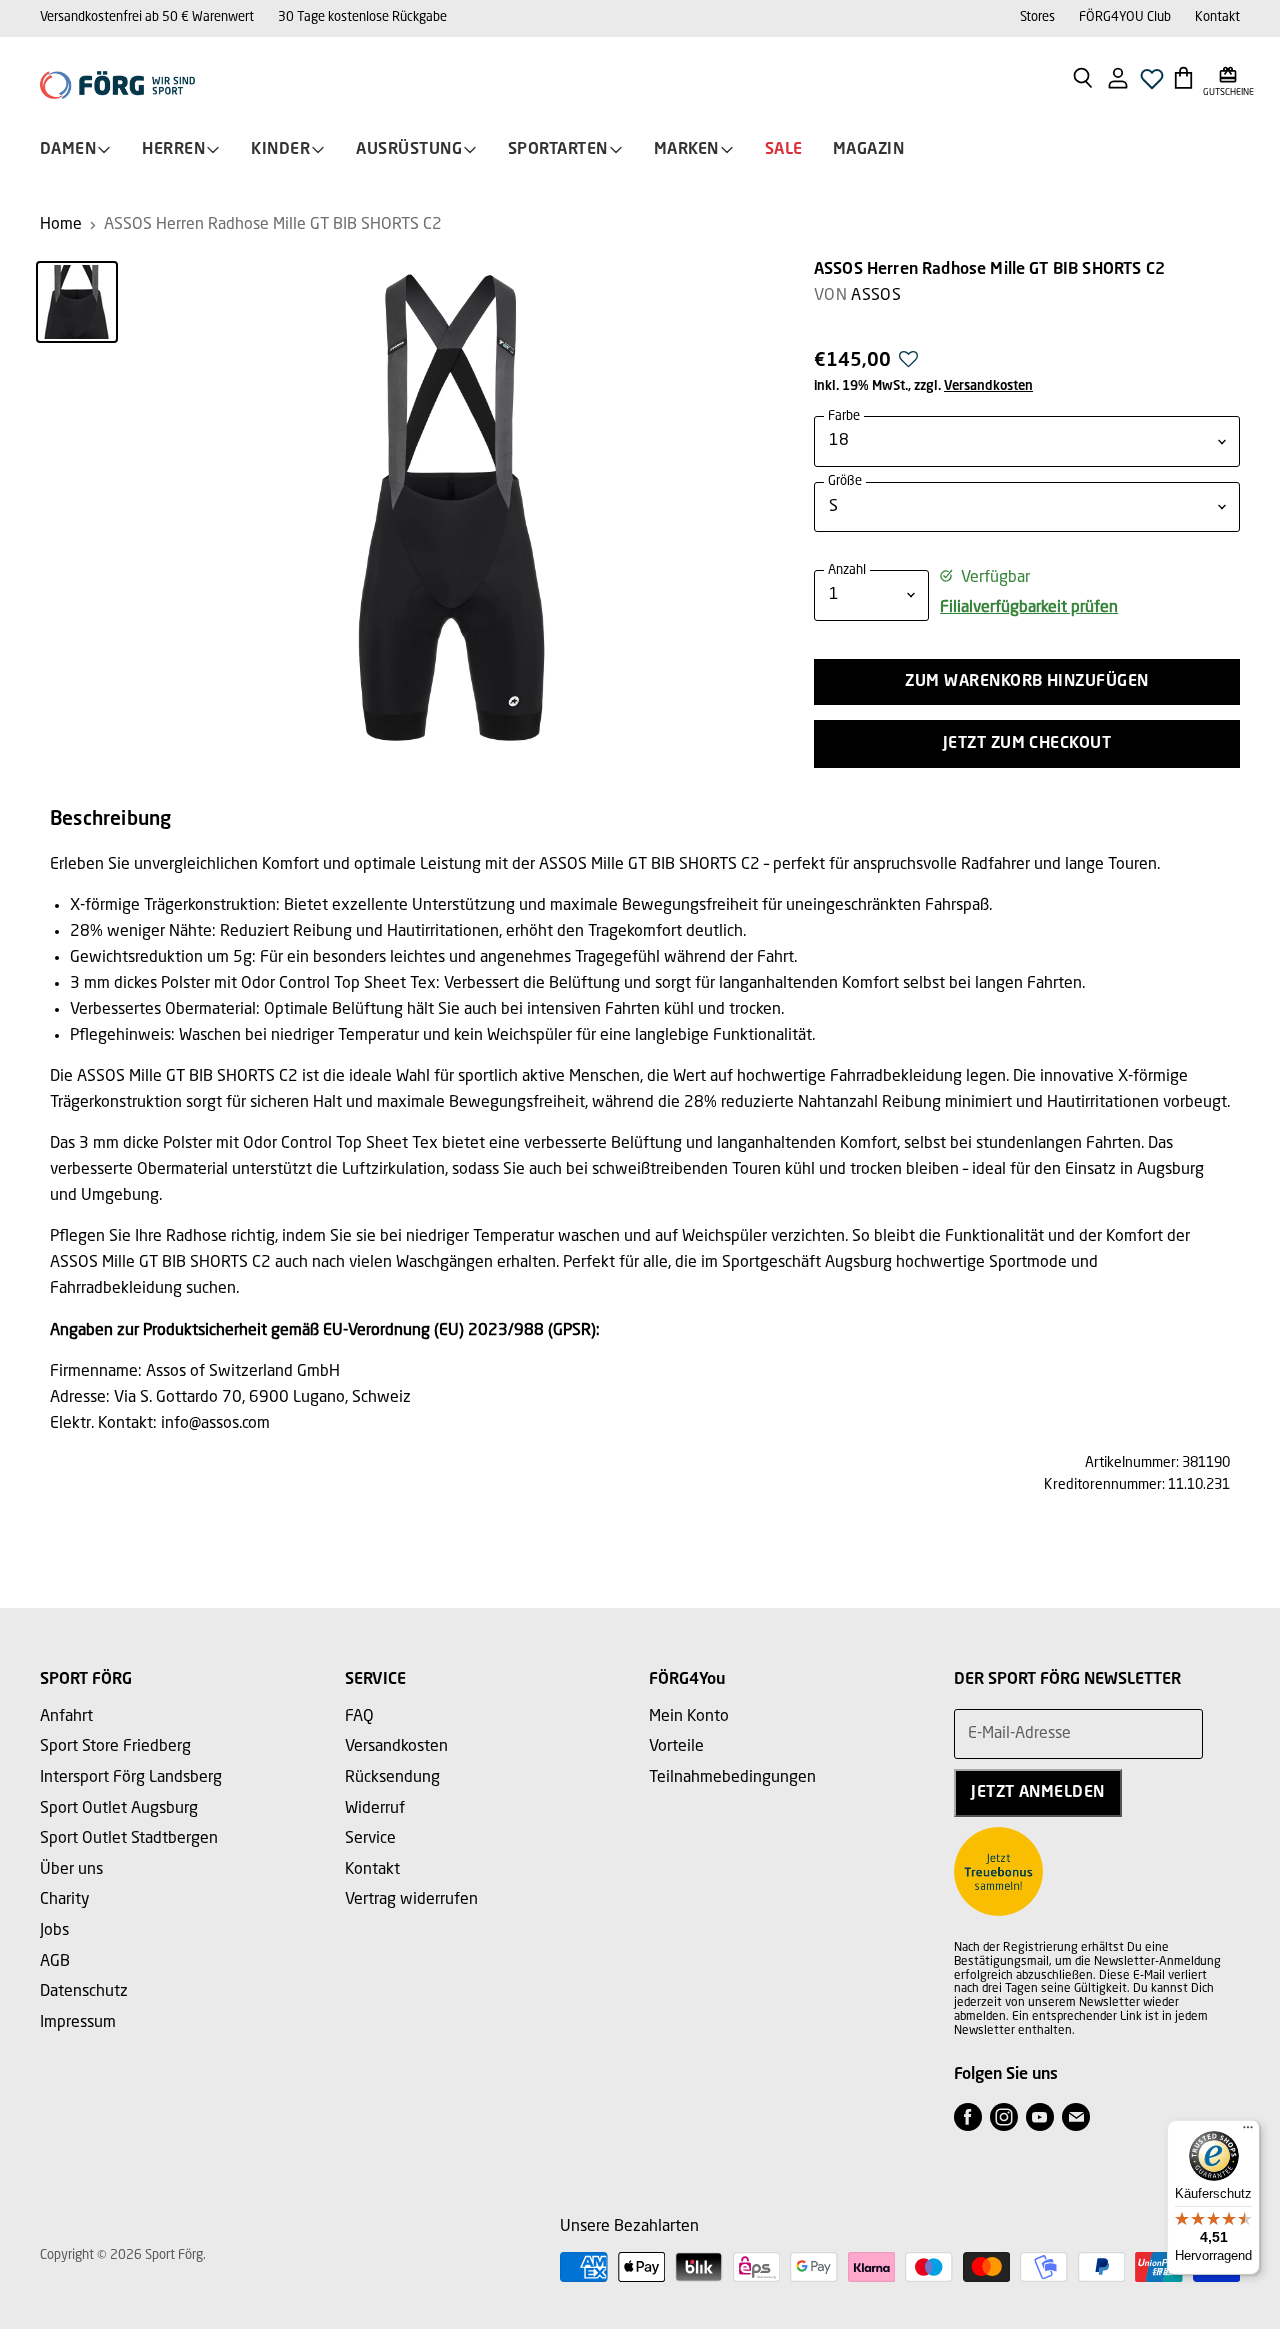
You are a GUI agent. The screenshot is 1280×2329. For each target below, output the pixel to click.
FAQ (359, 1717)
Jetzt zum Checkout (1027, 744)
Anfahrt (66, 1717)
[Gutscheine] (1228, 77)
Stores (1037, 17)
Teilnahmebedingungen (732, 1778)
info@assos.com (215, 1424)
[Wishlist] (1152, 84)
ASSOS (876, 296)
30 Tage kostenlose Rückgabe (362, 17)
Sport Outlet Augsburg (119, 1809)
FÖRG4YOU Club (1125, 17)
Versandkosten (988, 386)
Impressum (78, 2023)
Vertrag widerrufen (411, 1900)
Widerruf (375, 1809)
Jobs (54, 1931)
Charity (65, 1900)
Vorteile (676, 1747)
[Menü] (1248, 2132)
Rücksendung (392, 1778)
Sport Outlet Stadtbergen (129, 1839)
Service (370, 1839)
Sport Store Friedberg (115, 1747)
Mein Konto (689, 1717)
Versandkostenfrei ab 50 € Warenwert (147, 17)
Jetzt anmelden (1038, 1793)
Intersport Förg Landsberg (131, 1778)
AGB (55, 1962)
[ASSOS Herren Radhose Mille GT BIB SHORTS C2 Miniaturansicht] (77, 302)
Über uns (71, 1870)
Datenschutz (84, 1992)
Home (61, 225)
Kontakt (1217, 17)
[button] (908, 365)
